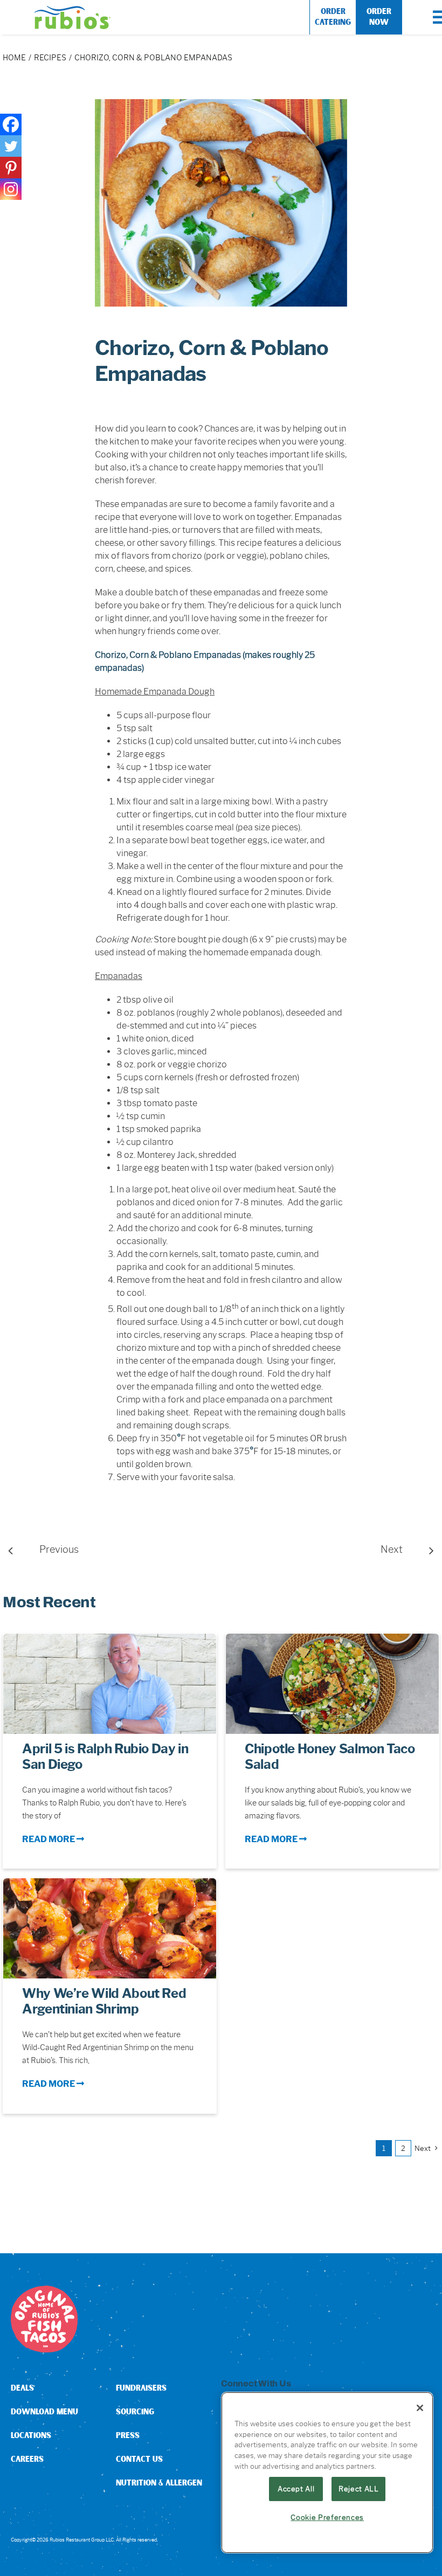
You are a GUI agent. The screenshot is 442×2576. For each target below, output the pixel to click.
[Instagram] (11, 189)
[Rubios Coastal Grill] (72, 10)
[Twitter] (11, 146)
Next (392, 1550)
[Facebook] (11, 124)
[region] (327, 2473)
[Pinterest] (11, 168)
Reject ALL (359, 2489)
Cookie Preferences (327, 2517)
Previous (59, 1550)
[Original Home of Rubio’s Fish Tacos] (44, 2290)
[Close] (420, 2408)
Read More (49, 1839)
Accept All (296, 2489)
